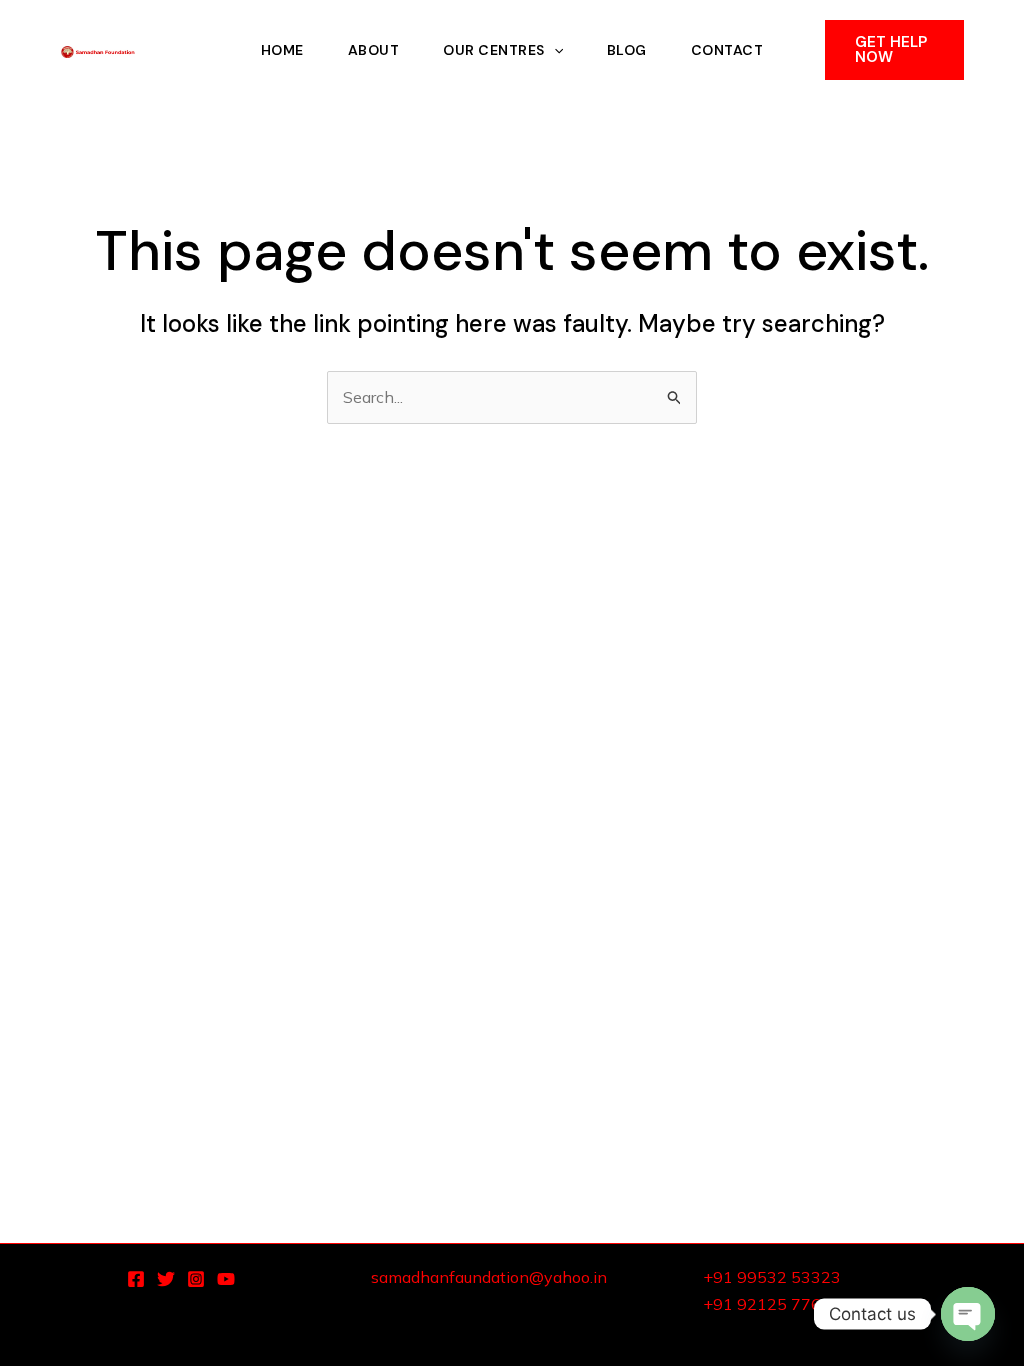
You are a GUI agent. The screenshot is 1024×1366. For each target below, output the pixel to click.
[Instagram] (196, 1279)
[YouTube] (226, 1279)
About (374, 50)
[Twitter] (166, 1279)
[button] (554, 50)
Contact (727, 50)
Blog (627, 50)
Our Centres (494, 50)
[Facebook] (136, 1279)
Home (282, 50)
